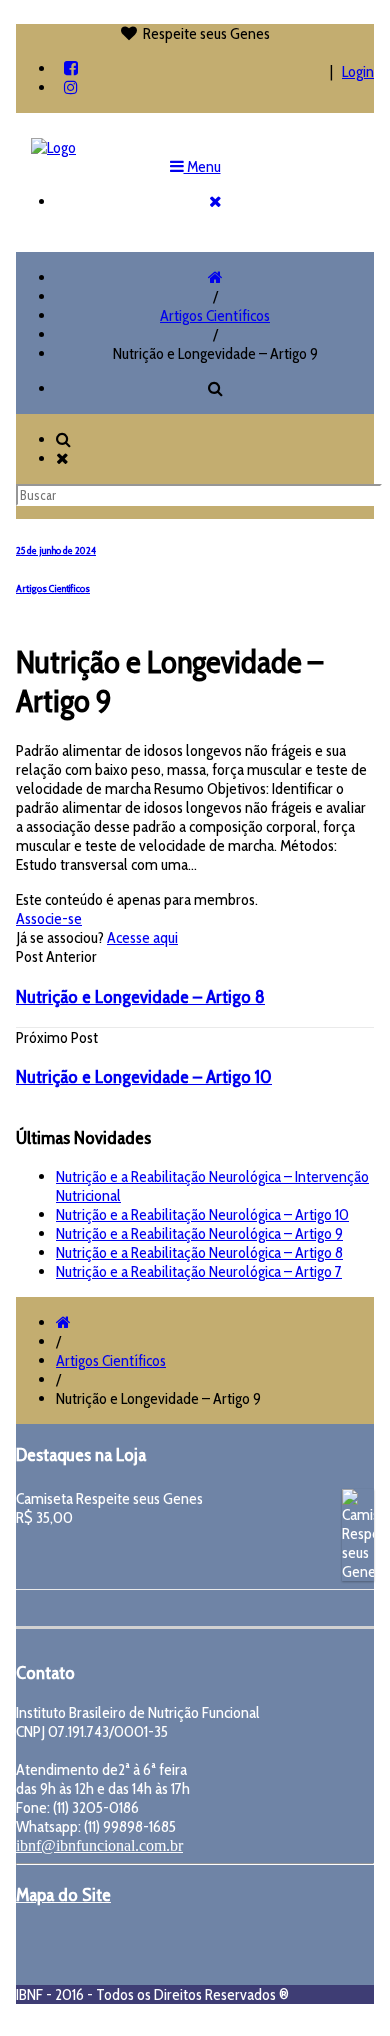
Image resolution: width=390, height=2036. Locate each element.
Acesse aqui (142, 937)
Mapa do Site (63, 1894)
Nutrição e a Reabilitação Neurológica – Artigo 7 (199, 1271)
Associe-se (49, 918)
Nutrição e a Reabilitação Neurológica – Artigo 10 (202, 1214)
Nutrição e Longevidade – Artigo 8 (140, 996)
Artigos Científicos (215, 315)
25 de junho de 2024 (56, 550)
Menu (202, 166)
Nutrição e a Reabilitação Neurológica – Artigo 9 (199, 1233)
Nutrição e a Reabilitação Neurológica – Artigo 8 (199, 1252)
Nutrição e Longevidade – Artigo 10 (144, 1076)
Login (358, 71)
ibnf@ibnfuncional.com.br (99, 1845)
